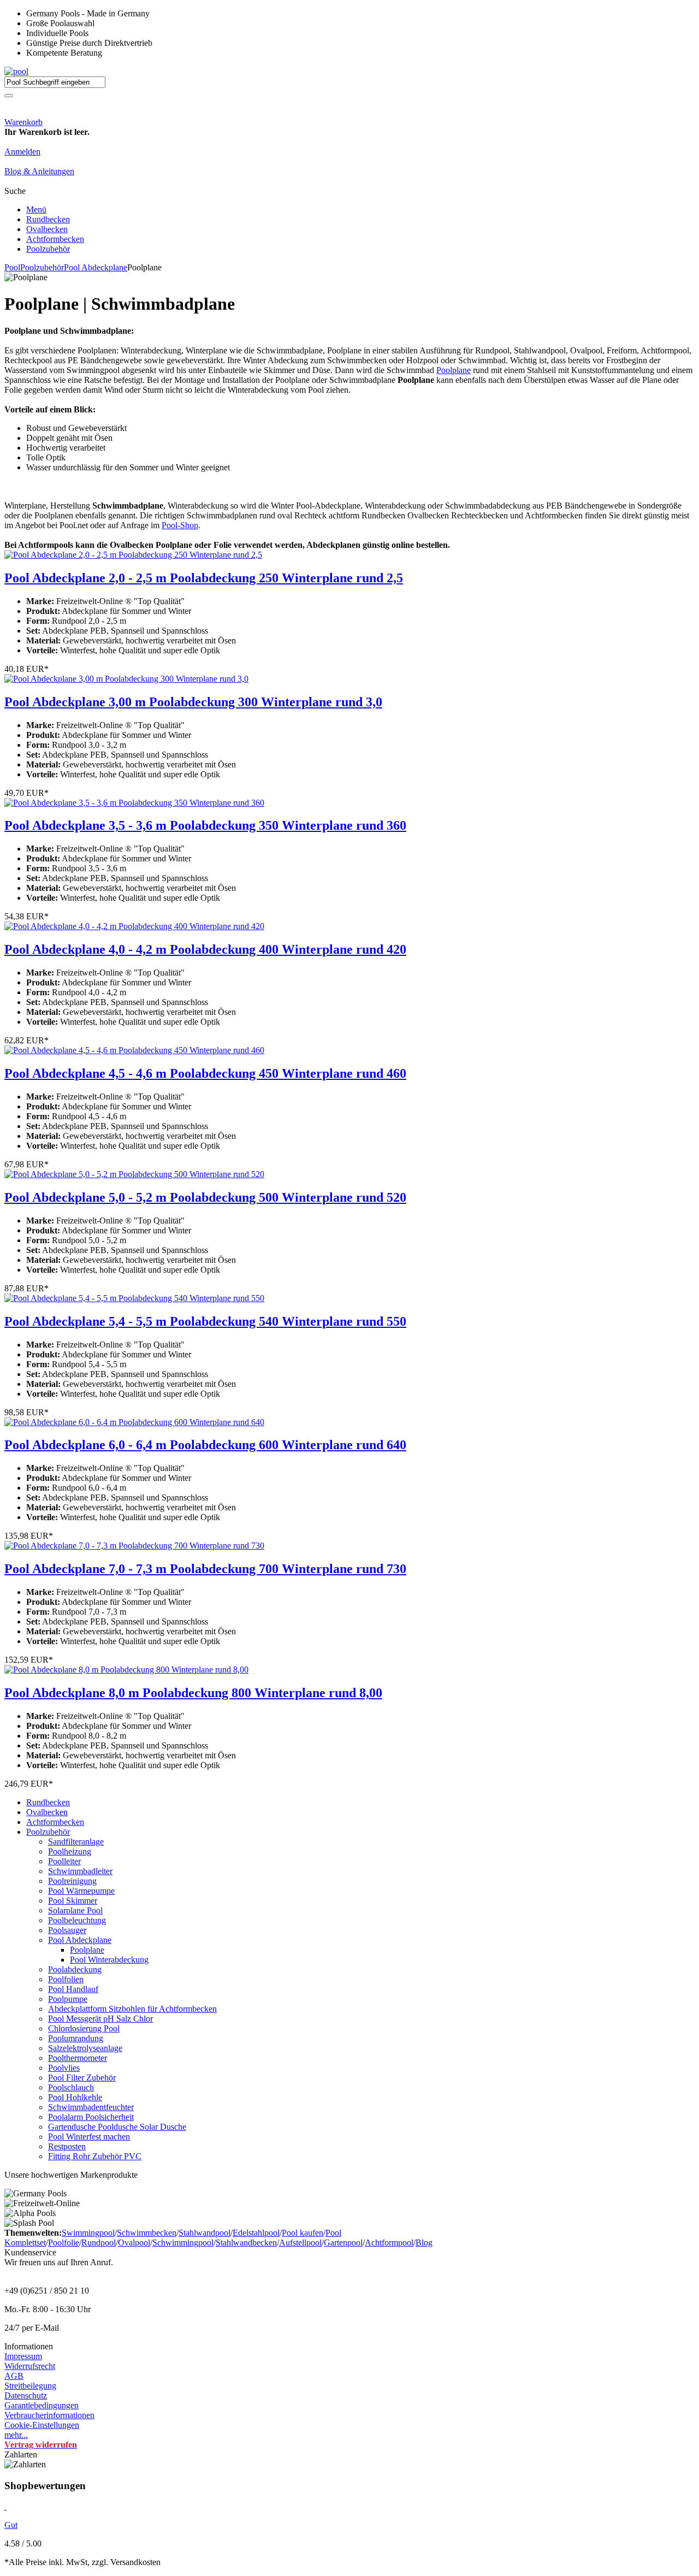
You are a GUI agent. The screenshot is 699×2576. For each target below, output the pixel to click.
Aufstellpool (300, 2243)
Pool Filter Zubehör (82, 2078)
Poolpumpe (68, 1999)
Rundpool (99, 2243)
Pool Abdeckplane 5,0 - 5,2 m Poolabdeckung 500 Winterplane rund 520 (205, 1197)
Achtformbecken (55, 239)
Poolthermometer (78, 2058)
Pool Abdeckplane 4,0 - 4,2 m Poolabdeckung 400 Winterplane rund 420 (205, 949)
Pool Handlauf (73, 1989)
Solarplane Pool (75, 1910)
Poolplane (454, 370)
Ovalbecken (47, 229)
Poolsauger (67, 1930)
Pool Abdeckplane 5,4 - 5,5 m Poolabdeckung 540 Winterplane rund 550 (205, 1321)
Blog (424, 2243)
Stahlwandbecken (246, 2243)
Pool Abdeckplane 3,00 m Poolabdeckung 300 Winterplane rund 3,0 (193, 702)
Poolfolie (64, 2243)
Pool (12, 267)
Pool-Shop (180, 525)
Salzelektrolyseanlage (85, 2048)
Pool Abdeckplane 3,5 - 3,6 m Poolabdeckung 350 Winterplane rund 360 (205, 825)
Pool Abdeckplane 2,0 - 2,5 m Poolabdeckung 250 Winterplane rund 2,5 (204, 578)
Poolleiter (64, 1861)
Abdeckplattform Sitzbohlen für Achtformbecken (132, 2009)
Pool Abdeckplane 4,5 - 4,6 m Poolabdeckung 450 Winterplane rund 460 (205, 1073)
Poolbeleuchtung (77, 1920)
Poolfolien (66, 1979)
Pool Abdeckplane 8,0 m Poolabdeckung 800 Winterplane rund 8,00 (193, 1693)
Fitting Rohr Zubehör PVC (95, 2156)
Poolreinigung (72, 1881)
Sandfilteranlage (76, 1842)
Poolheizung (70, 1851)
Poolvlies (64, 2068)
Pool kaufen (303, 2233)
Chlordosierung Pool (84, 2028)
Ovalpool (134, 2243)
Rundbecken (48, 219)
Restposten (67, 2146)
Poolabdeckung (75, 1969)
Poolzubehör (48, 249)
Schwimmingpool (183, 2243)
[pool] (16, 71)
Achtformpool (389, 2243)
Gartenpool (343, 2243)
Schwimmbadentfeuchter (91, 2107)
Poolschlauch (71, 2087)
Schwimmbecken (147, 2233)
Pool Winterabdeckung (109, 1960)
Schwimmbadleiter (80, 1871)
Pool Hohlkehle (75, 2097)
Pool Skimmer (73, 1901)
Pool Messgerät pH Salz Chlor (100, 2019)
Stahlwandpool (205, 2233)
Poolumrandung (76, 2038)
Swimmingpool (88, 2233)
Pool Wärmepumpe (81, 1891)
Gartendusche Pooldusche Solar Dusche (117, 2127)
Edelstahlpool (256, 2233)
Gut (11, 2525)
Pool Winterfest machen (89, 2137)
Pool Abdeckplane (96, 267)
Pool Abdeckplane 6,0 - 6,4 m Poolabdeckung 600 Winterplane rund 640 (205, 1445)
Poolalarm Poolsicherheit (91, 2117)
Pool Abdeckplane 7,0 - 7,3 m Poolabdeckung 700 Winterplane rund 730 (205, 1569)
